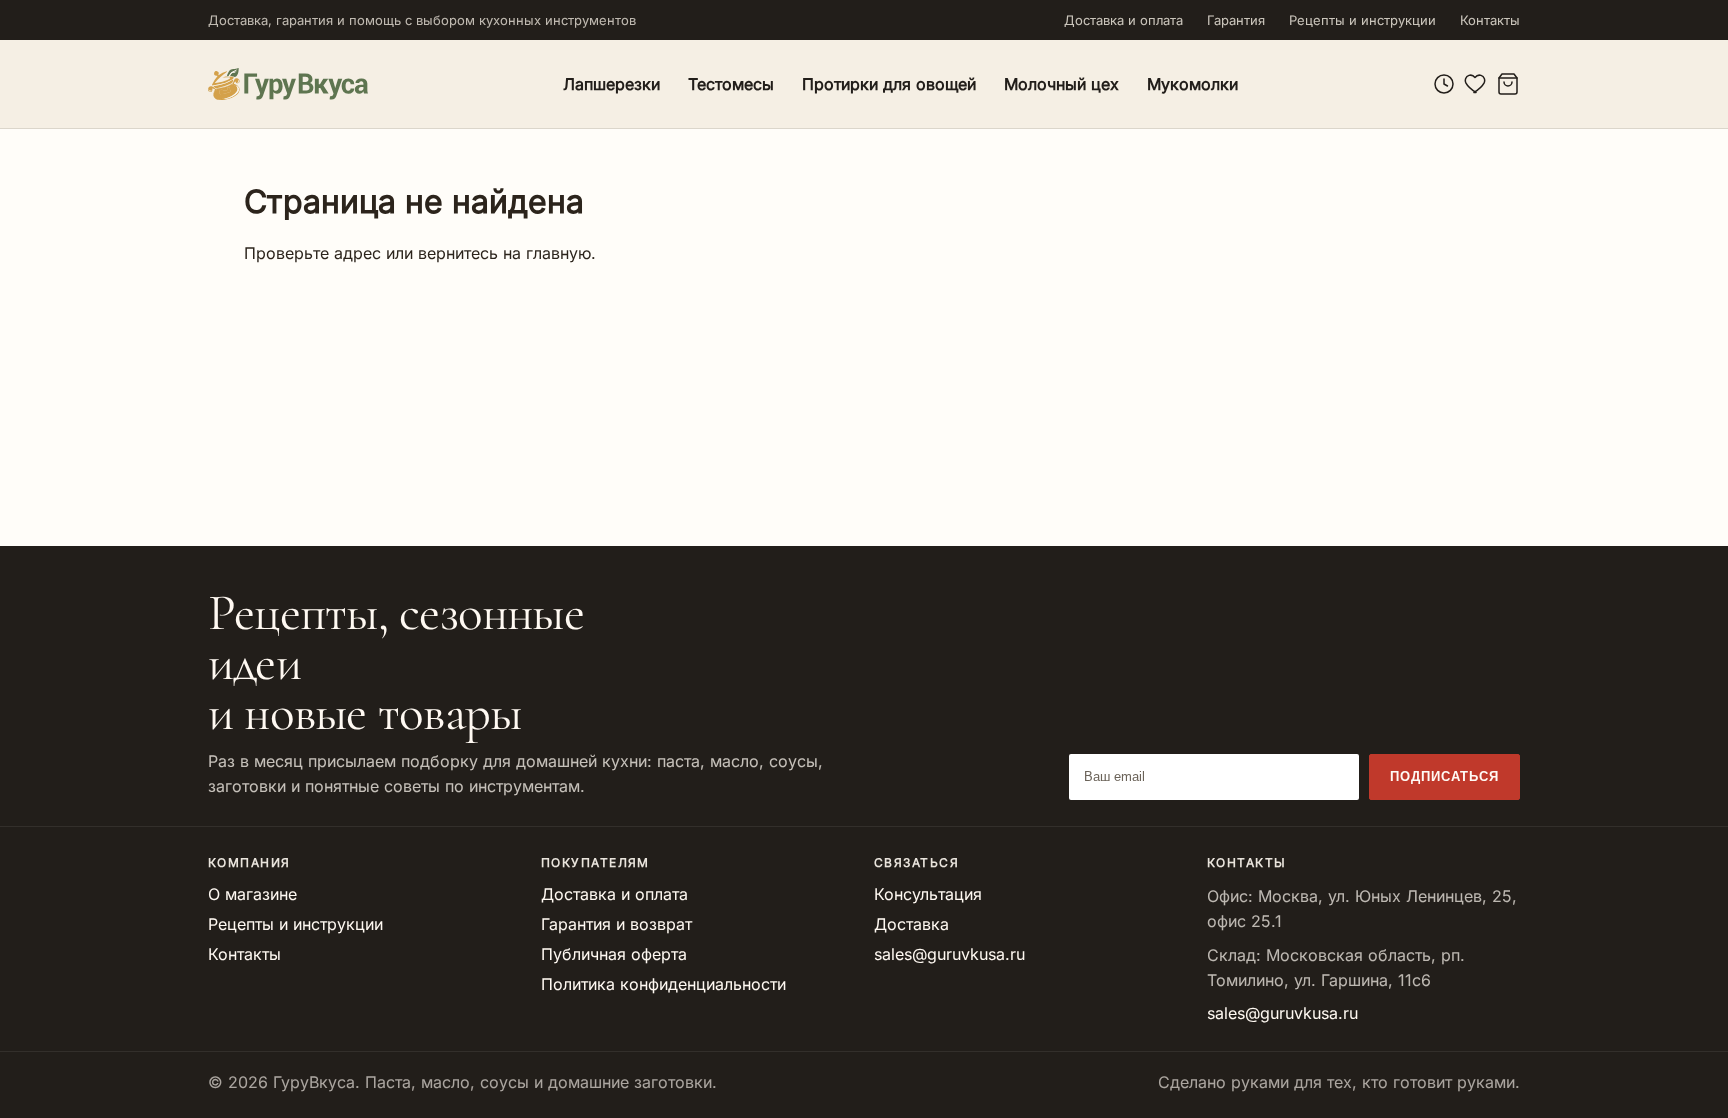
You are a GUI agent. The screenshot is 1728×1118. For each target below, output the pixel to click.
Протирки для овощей (889, 84)
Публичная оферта (614, 954)
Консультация (928, 894)
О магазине (252, 894)
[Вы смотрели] (1444, 84)
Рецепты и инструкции (1362, 20)
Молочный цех (1061, 84)
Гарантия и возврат (616, 924)
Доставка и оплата (1123, 20)
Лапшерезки (611, 84)
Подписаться (1444, 776)
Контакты (1490, 20)
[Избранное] (1476, 84)
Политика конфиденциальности (663, 984)
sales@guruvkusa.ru (949, 954)
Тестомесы (731, 84)
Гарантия (1236, 20)
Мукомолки (1192, 84)
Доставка (911, 924)
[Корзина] (1508, 84)
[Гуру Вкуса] (288, 83)
